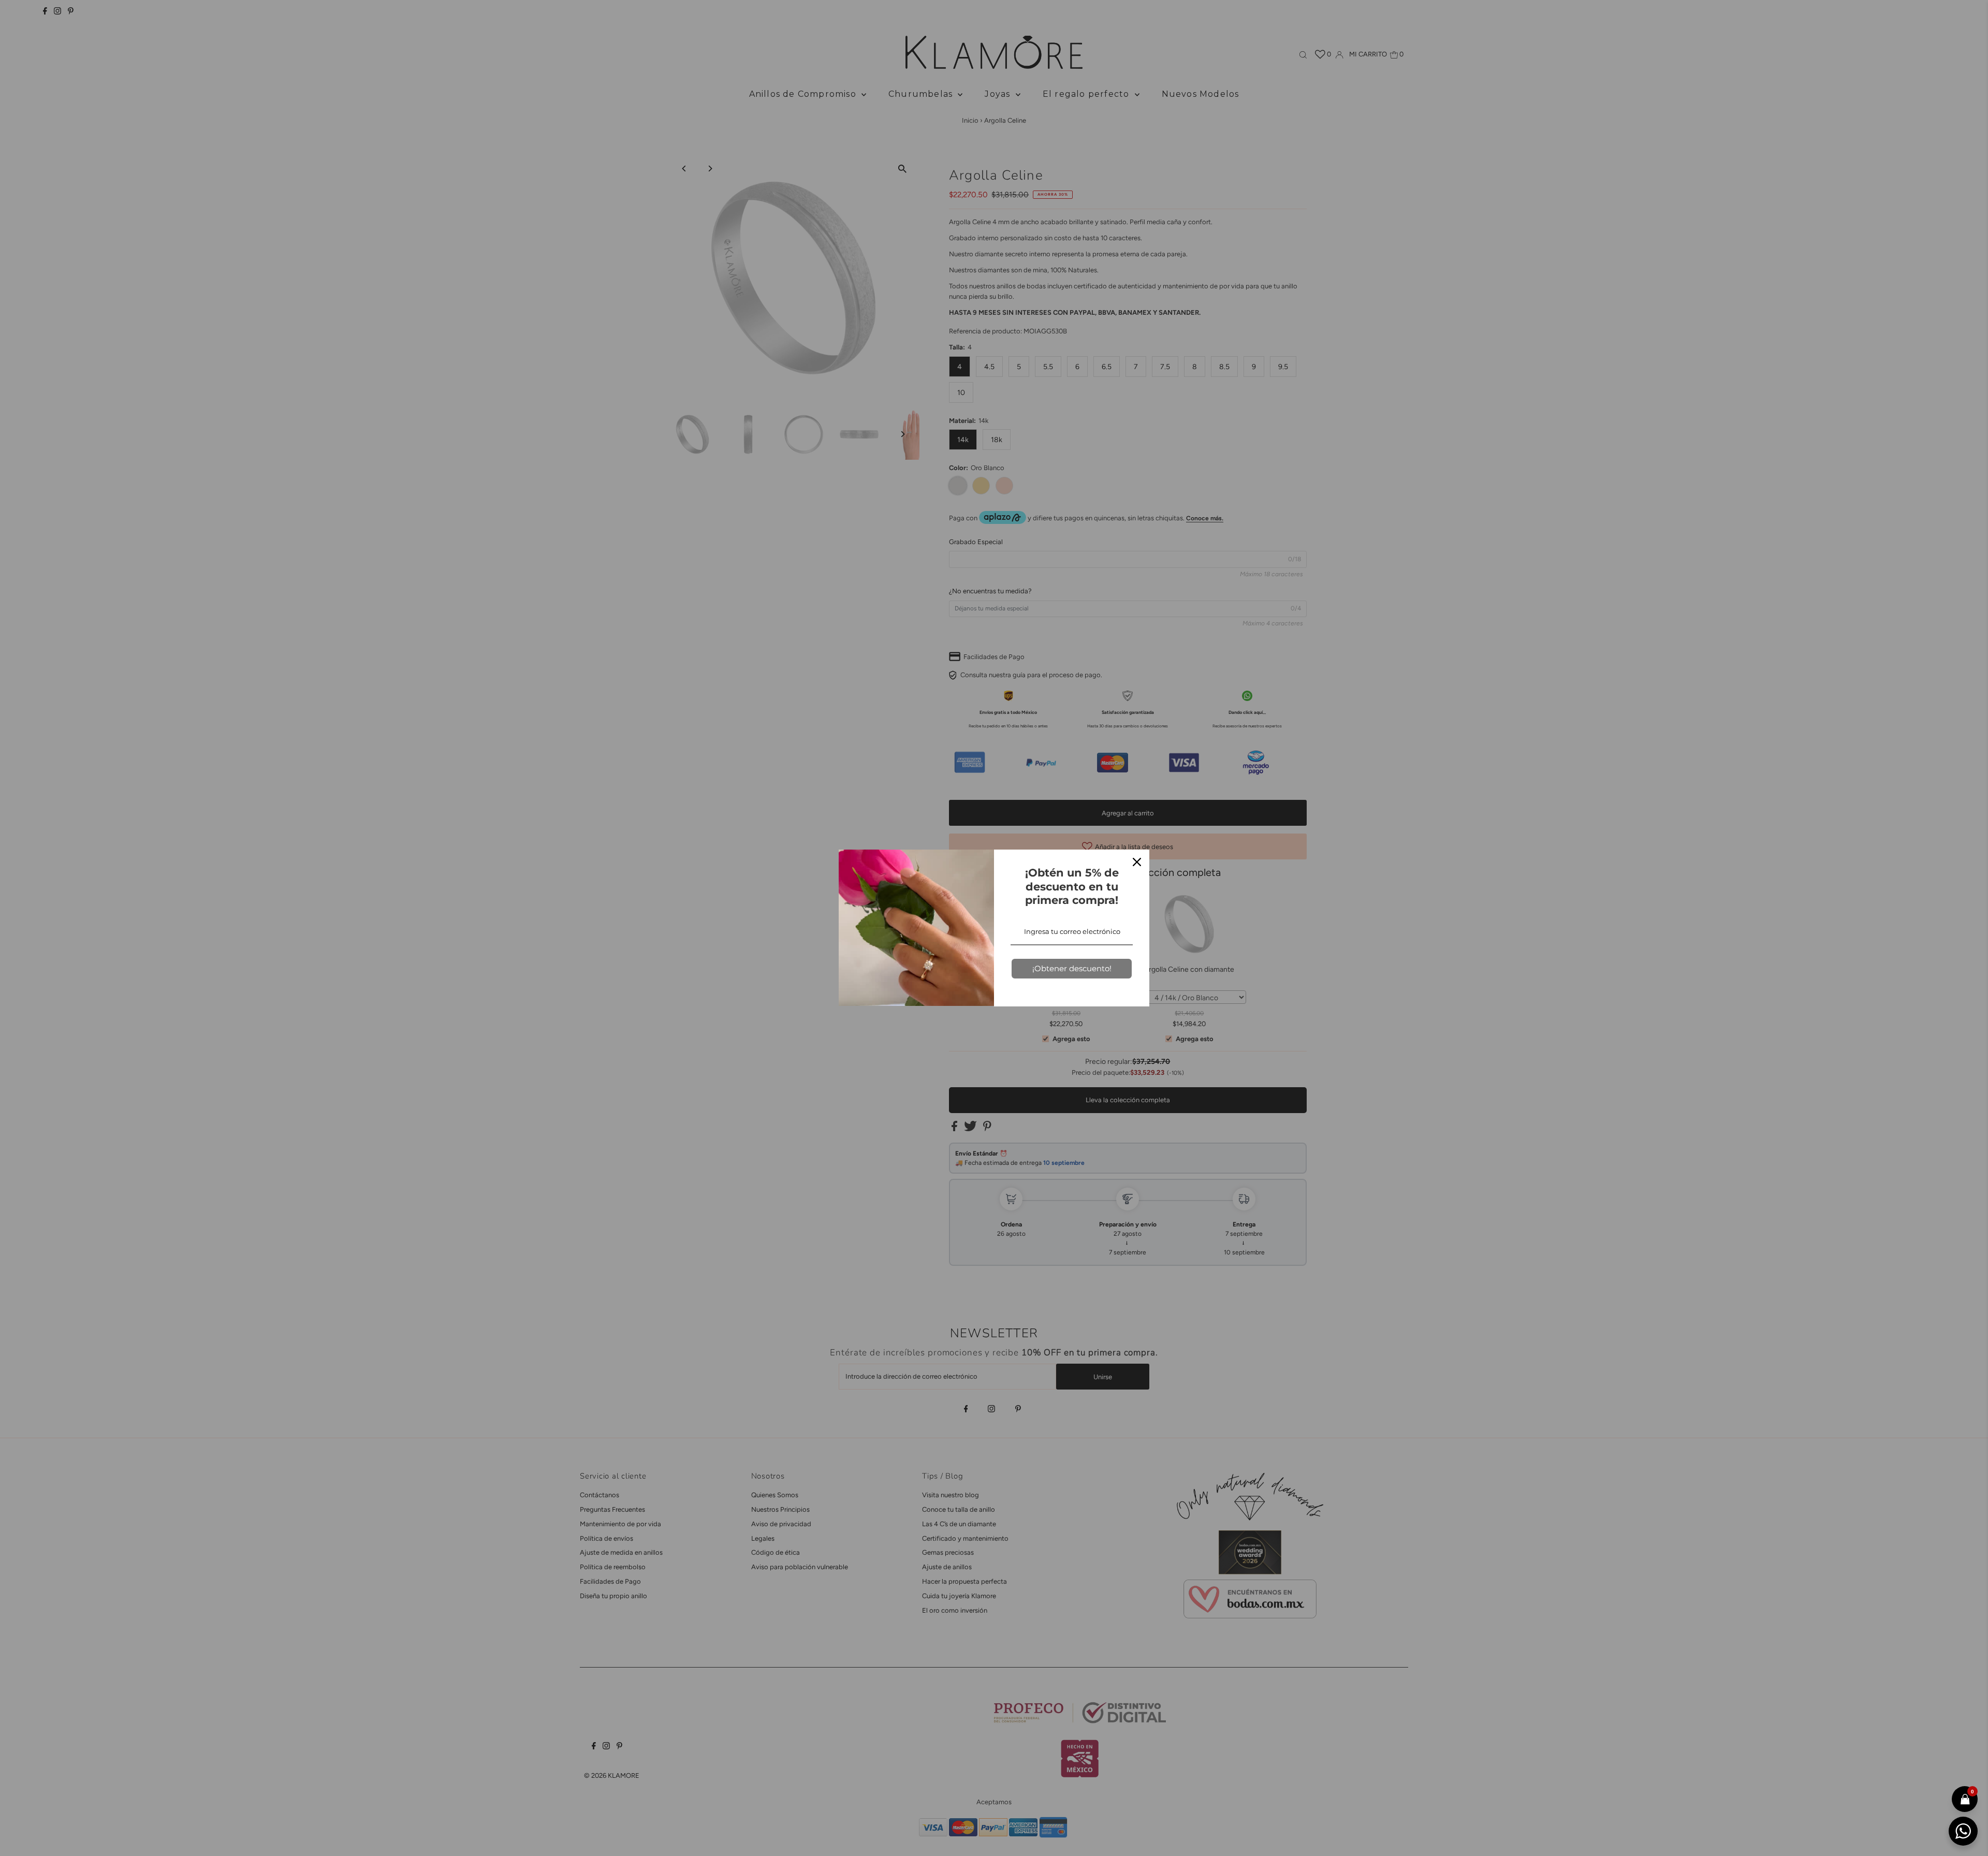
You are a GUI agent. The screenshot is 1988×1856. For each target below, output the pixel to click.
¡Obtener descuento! (1072, 968)
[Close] (1137, 862)
